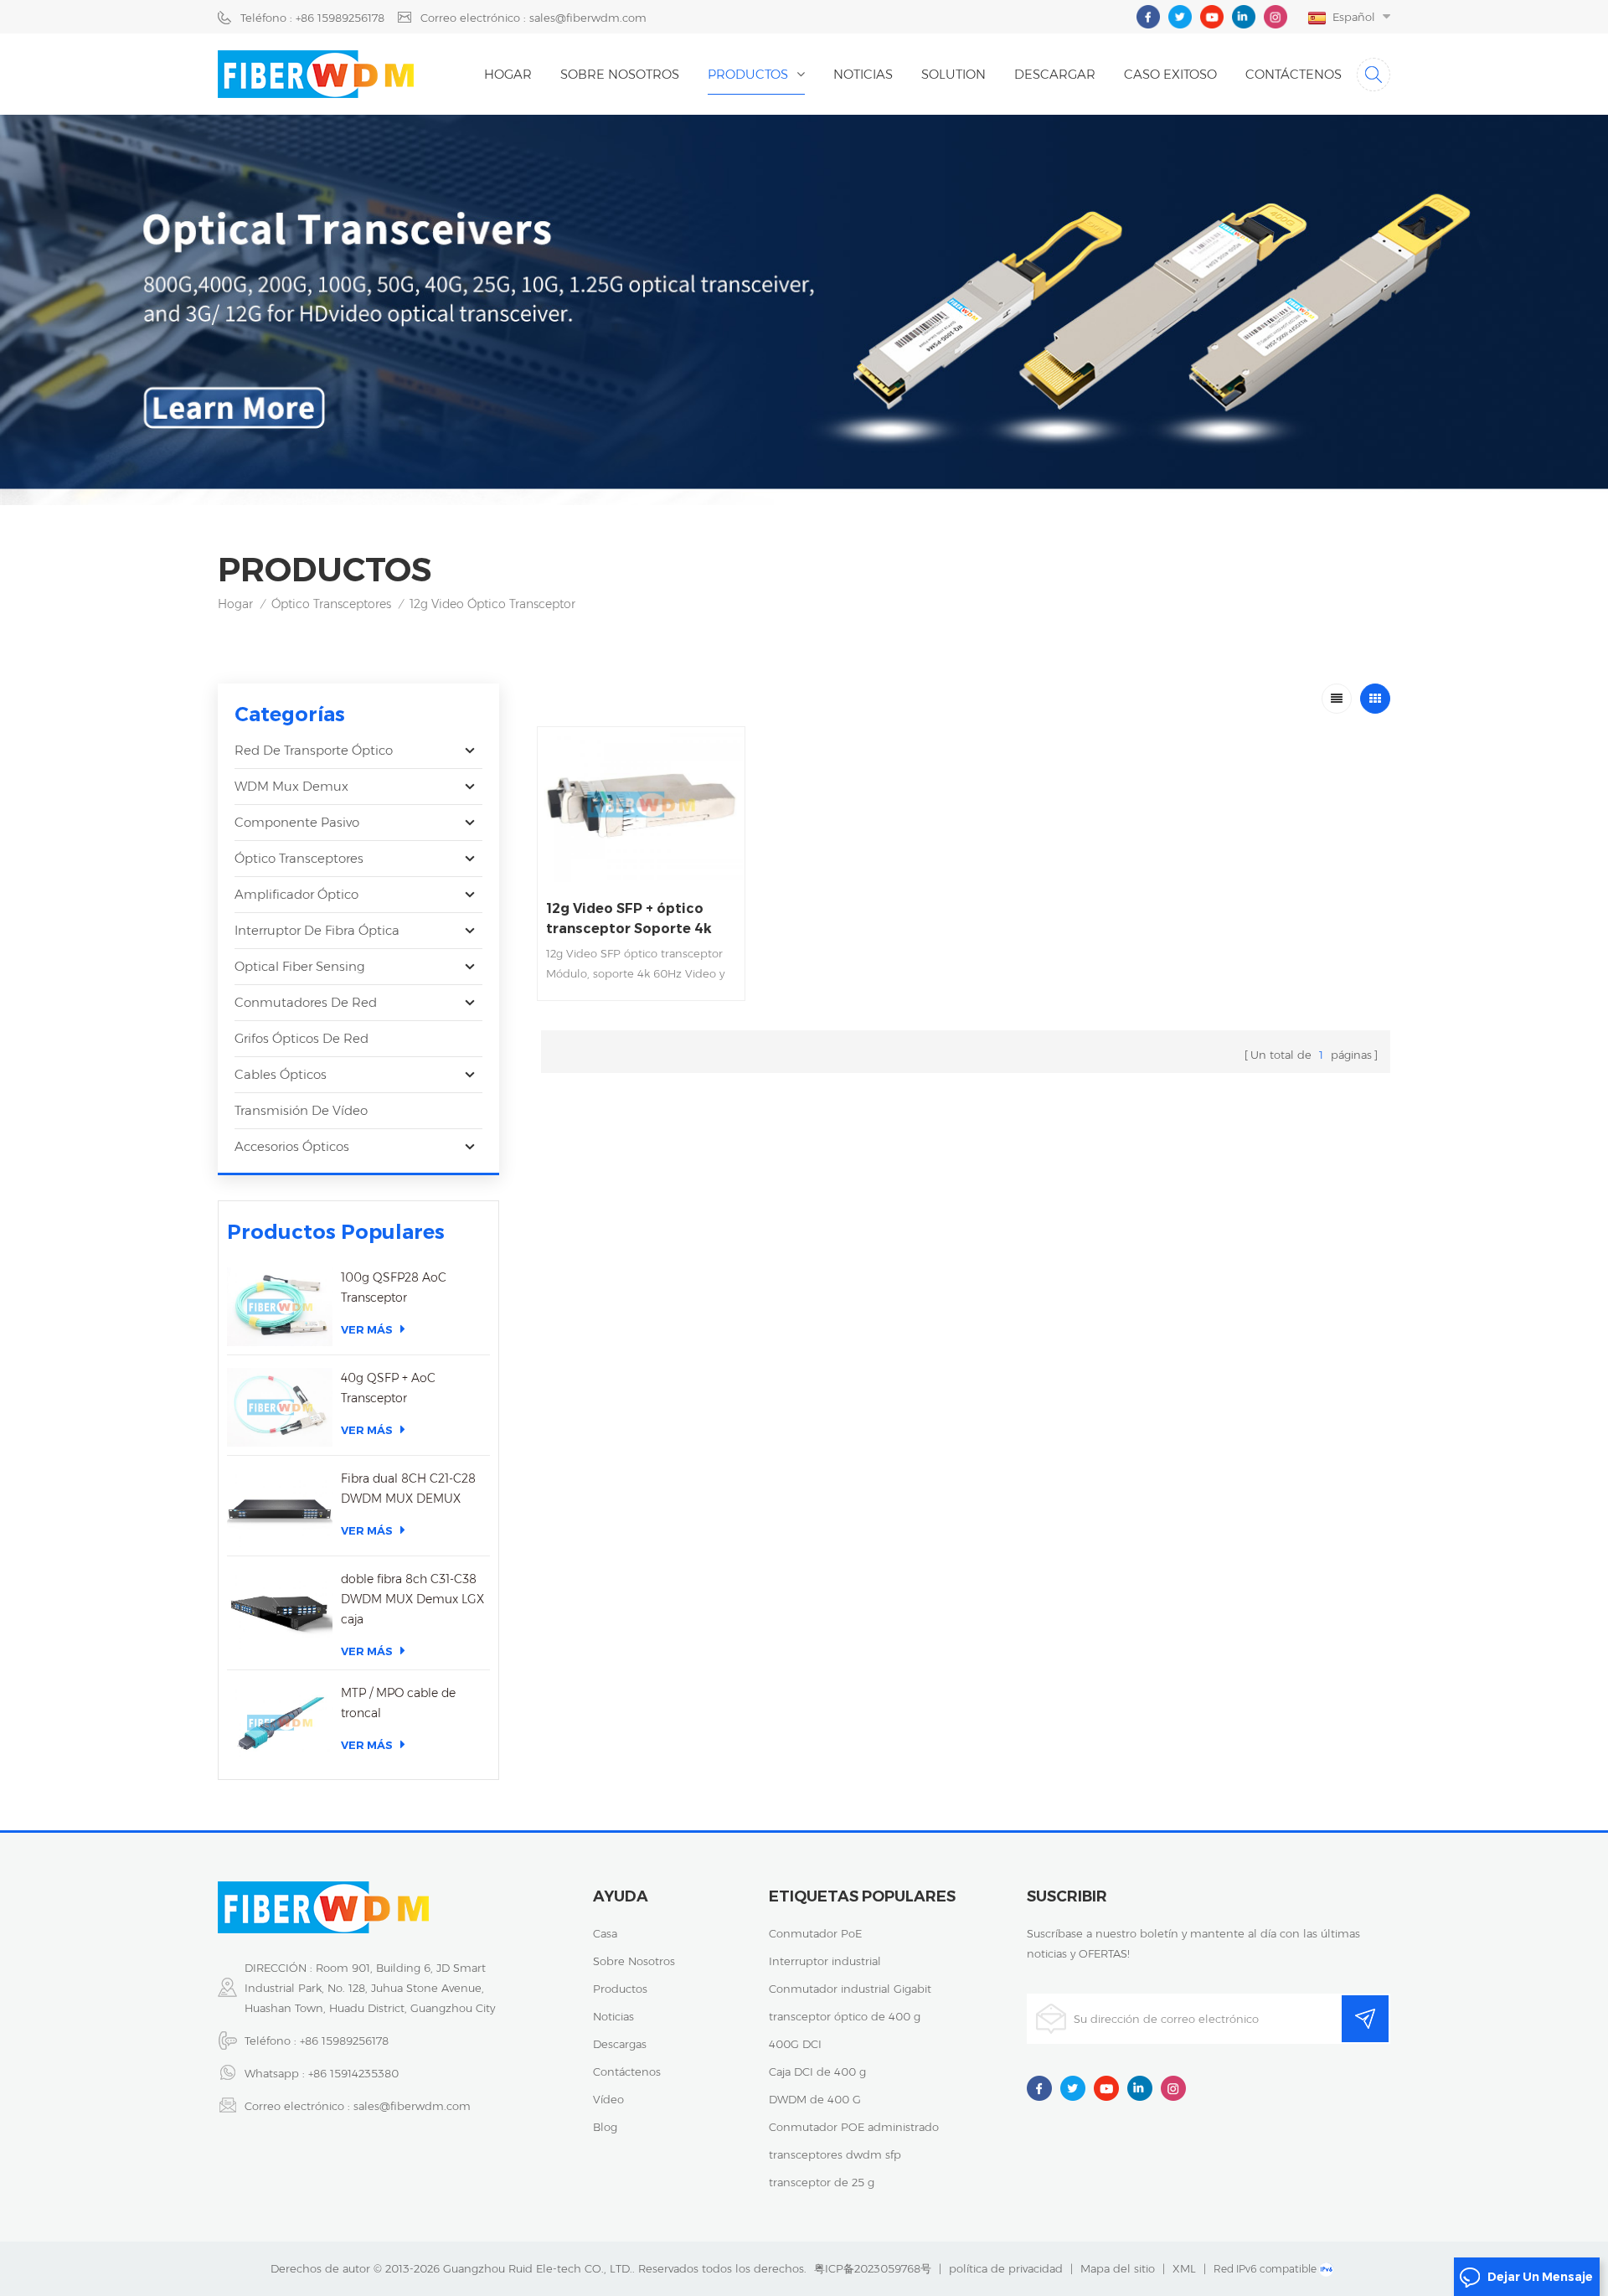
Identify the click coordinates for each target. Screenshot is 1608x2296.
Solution (953, 74)
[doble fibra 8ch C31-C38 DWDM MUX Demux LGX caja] (280, 1608)
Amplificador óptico (296, 894)
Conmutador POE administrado (854, 2127)
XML (1184, 2268)
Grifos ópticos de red (301, 1038)
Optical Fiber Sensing (300, 966)
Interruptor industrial (825, 1961)
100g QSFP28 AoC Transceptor (394, 1287)
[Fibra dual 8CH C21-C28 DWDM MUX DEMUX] (280, 1508)
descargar (1055, 74)
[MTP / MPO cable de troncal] (280, 1722)
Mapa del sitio (1118, 2268)
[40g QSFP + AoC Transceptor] (280, 1407)
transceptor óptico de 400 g (845, 2016)
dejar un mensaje (1540, 2277)
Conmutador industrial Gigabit (850, 1989)
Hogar (508, 74)
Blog (605, 2127)
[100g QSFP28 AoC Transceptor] (280, 1307)
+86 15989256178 (344, 2041)
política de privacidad (1006, 2268)
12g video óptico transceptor (492, 604)
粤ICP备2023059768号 (873, 2268)
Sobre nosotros (620, 74)
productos (620, 1989)
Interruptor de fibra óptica (317, 930)
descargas (620, 2044)
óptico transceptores (331, 604)
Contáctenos (1294, 74)
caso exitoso (1170, 74)
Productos (748, 74)
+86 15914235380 (353, 2073)
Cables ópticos (281, 1074)
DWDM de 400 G (815, 2099)
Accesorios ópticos (292, 1146)
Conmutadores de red (306, 1002)
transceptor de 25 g (822, 2182)
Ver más (367, 1329)
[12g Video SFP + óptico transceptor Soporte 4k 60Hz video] (641, 805)
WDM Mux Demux (291, 786)
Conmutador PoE (815, 1933)
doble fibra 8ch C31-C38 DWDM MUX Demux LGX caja (412, 1599)
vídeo (608, 2099)
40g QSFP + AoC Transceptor (388, 1388)
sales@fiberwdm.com (412, 2106)
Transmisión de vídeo (301, 1110)
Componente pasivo (297, 822)
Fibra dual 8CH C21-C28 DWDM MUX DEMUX (408, 1489)
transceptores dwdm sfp (835, 2154)
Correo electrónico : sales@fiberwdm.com (533, 18)
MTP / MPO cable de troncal (398, 1703)
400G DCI (795, 2044)
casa (605, 1933)
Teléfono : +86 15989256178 (312, 18)
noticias (863, 74)
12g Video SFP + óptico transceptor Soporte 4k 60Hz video (629, 920)
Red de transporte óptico (314, 750)
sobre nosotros (634, 1961)
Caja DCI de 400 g (817, 2072)
